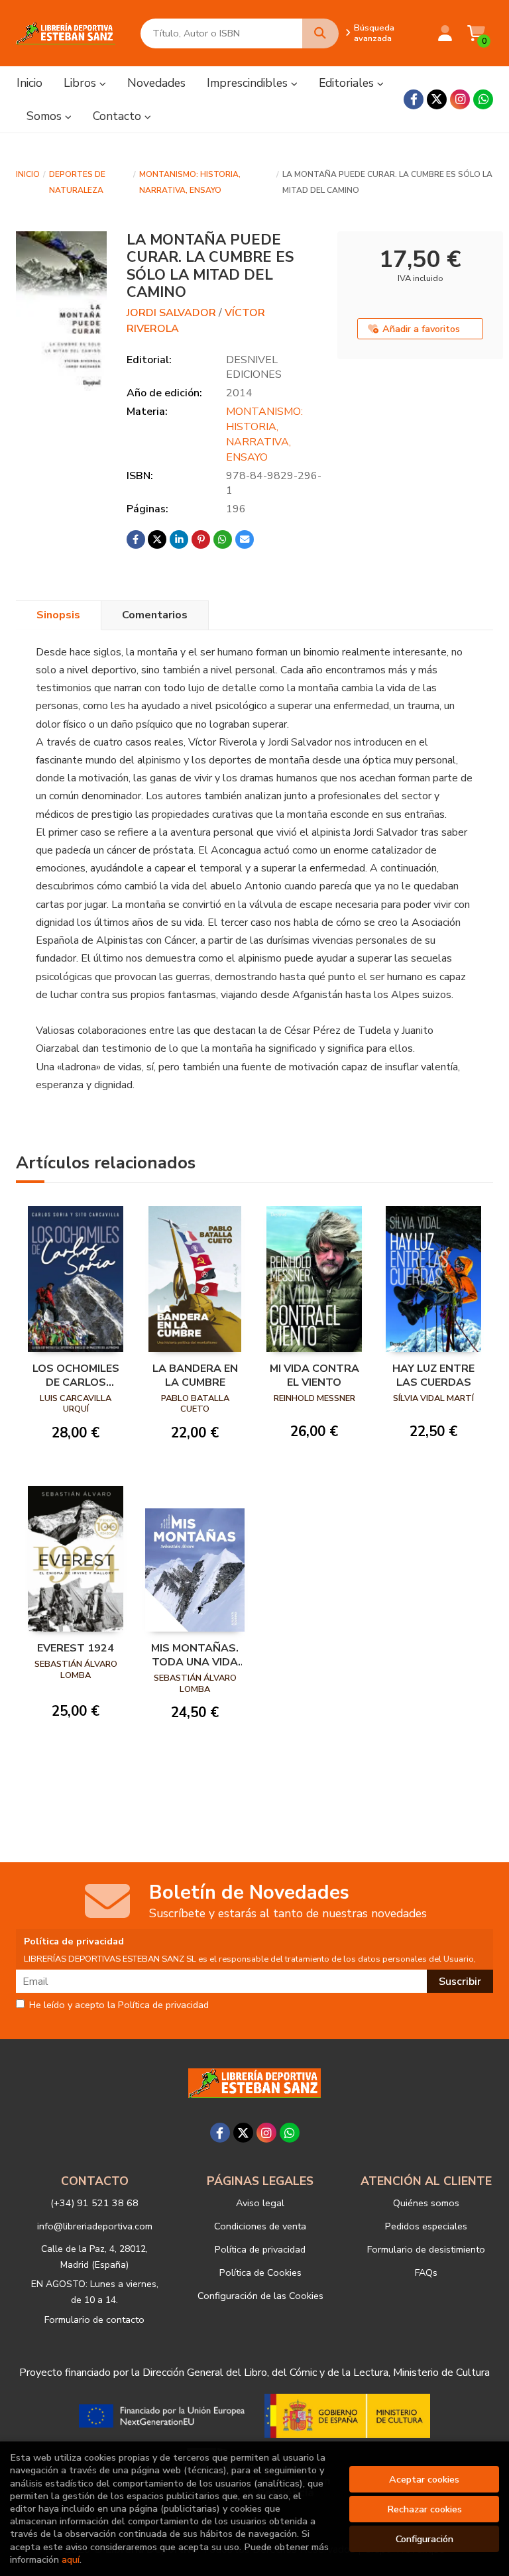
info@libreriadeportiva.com (95, 2226)
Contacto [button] (119, 116)
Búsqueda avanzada (374, 33)
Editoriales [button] (348, 83)
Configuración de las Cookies (260, 2296)
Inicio (28, 174)
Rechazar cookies (424, 2509)
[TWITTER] (437, 99)
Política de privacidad (260, 2249)
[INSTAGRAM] (460, 99)
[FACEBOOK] (414, 99)
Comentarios (155, 615)
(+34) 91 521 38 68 (94, 2203)
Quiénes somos (426, 2203)
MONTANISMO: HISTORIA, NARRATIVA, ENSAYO (190, 182)
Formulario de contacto (94, 2320)
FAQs (426, 2272)
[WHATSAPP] (483, 99)
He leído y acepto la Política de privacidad (119, 2005)
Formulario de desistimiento (426, 2249)
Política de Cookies (260, 2272)
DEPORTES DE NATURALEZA (77, 182)
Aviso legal (260, 2203)
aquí (71, 2559)
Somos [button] (46, 116)
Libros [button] (82, 83)
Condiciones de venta (260, 2226)
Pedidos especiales (426, 2226)
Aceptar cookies (424, 2479)
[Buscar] (320, 33)
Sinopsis (58, 615)
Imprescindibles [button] (249, 83)
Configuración (424, 2539)
